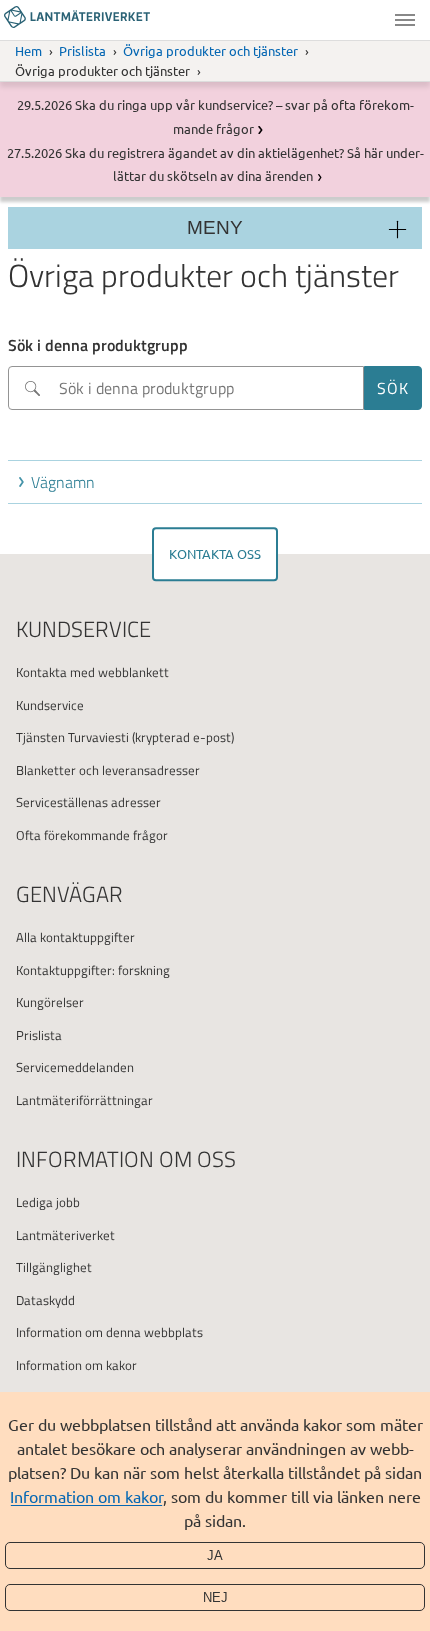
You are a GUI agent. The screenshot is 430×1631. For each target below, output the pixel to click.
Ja (215, 1555)
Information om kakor (86, 1496)
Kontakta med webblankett (92, 672)
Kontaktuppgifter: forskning (93, 970)
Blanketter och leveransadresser (108, 770)
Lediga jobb (48, 1202)
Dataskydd (45, 1300)
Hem (28, 50)
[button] (219, 482)
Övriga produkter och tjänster (210, 50)
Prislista (82, 50)
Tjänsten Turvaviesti (72, 737)
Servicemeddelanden (75, 1067)
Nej (215, 1597)
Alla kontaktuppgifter (75, 937)
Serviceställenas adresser (88, 802)
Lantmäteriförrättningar (84, 1100)
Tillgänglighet (54, 1267)
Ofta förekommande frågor (92, 835)
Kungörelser (50, 1002)
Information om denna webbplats (109, 1332)
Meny (405, 20)
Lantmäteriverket (65, 1235)
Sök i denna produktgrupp (98, 345)
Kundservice (50, 705)
